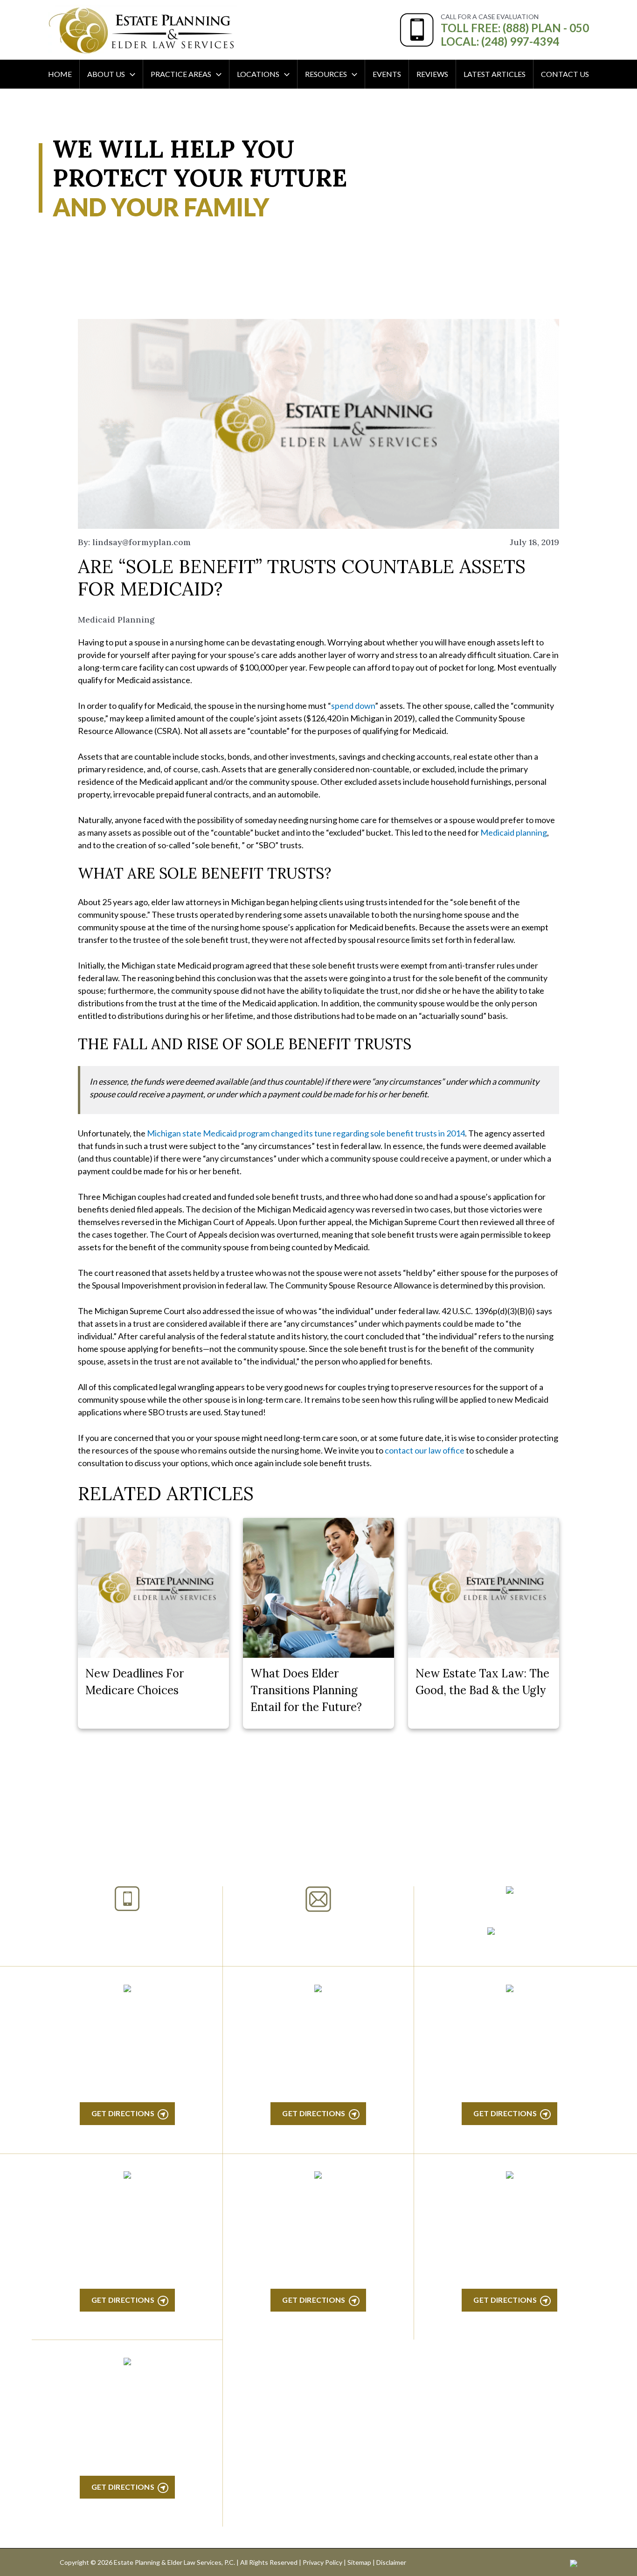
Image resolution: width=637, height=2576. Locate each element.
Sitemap (359, 2562)
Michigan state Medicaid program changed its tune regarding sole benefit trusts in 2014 (306, 1133)
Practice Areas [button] (181, 74)
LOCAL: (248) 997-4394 (500, 41)
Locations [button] (258, 74)
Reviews (432, 74)
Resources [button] (326, 74)
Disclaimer (391, 2562)
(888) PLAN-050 (115, 1923)
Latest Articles (495, 74)
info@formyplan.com (318, 1924)
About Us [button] (106, 74)
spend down (353, 706)
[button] (130, 74)
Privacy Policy (322, 2562)
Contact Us (565, 74)
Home (60, 74)
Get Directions (123, 2113)
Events (387, 74)
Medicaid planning (514, 832)
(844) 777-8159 (127, 1946)
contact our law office (425, 1450)
